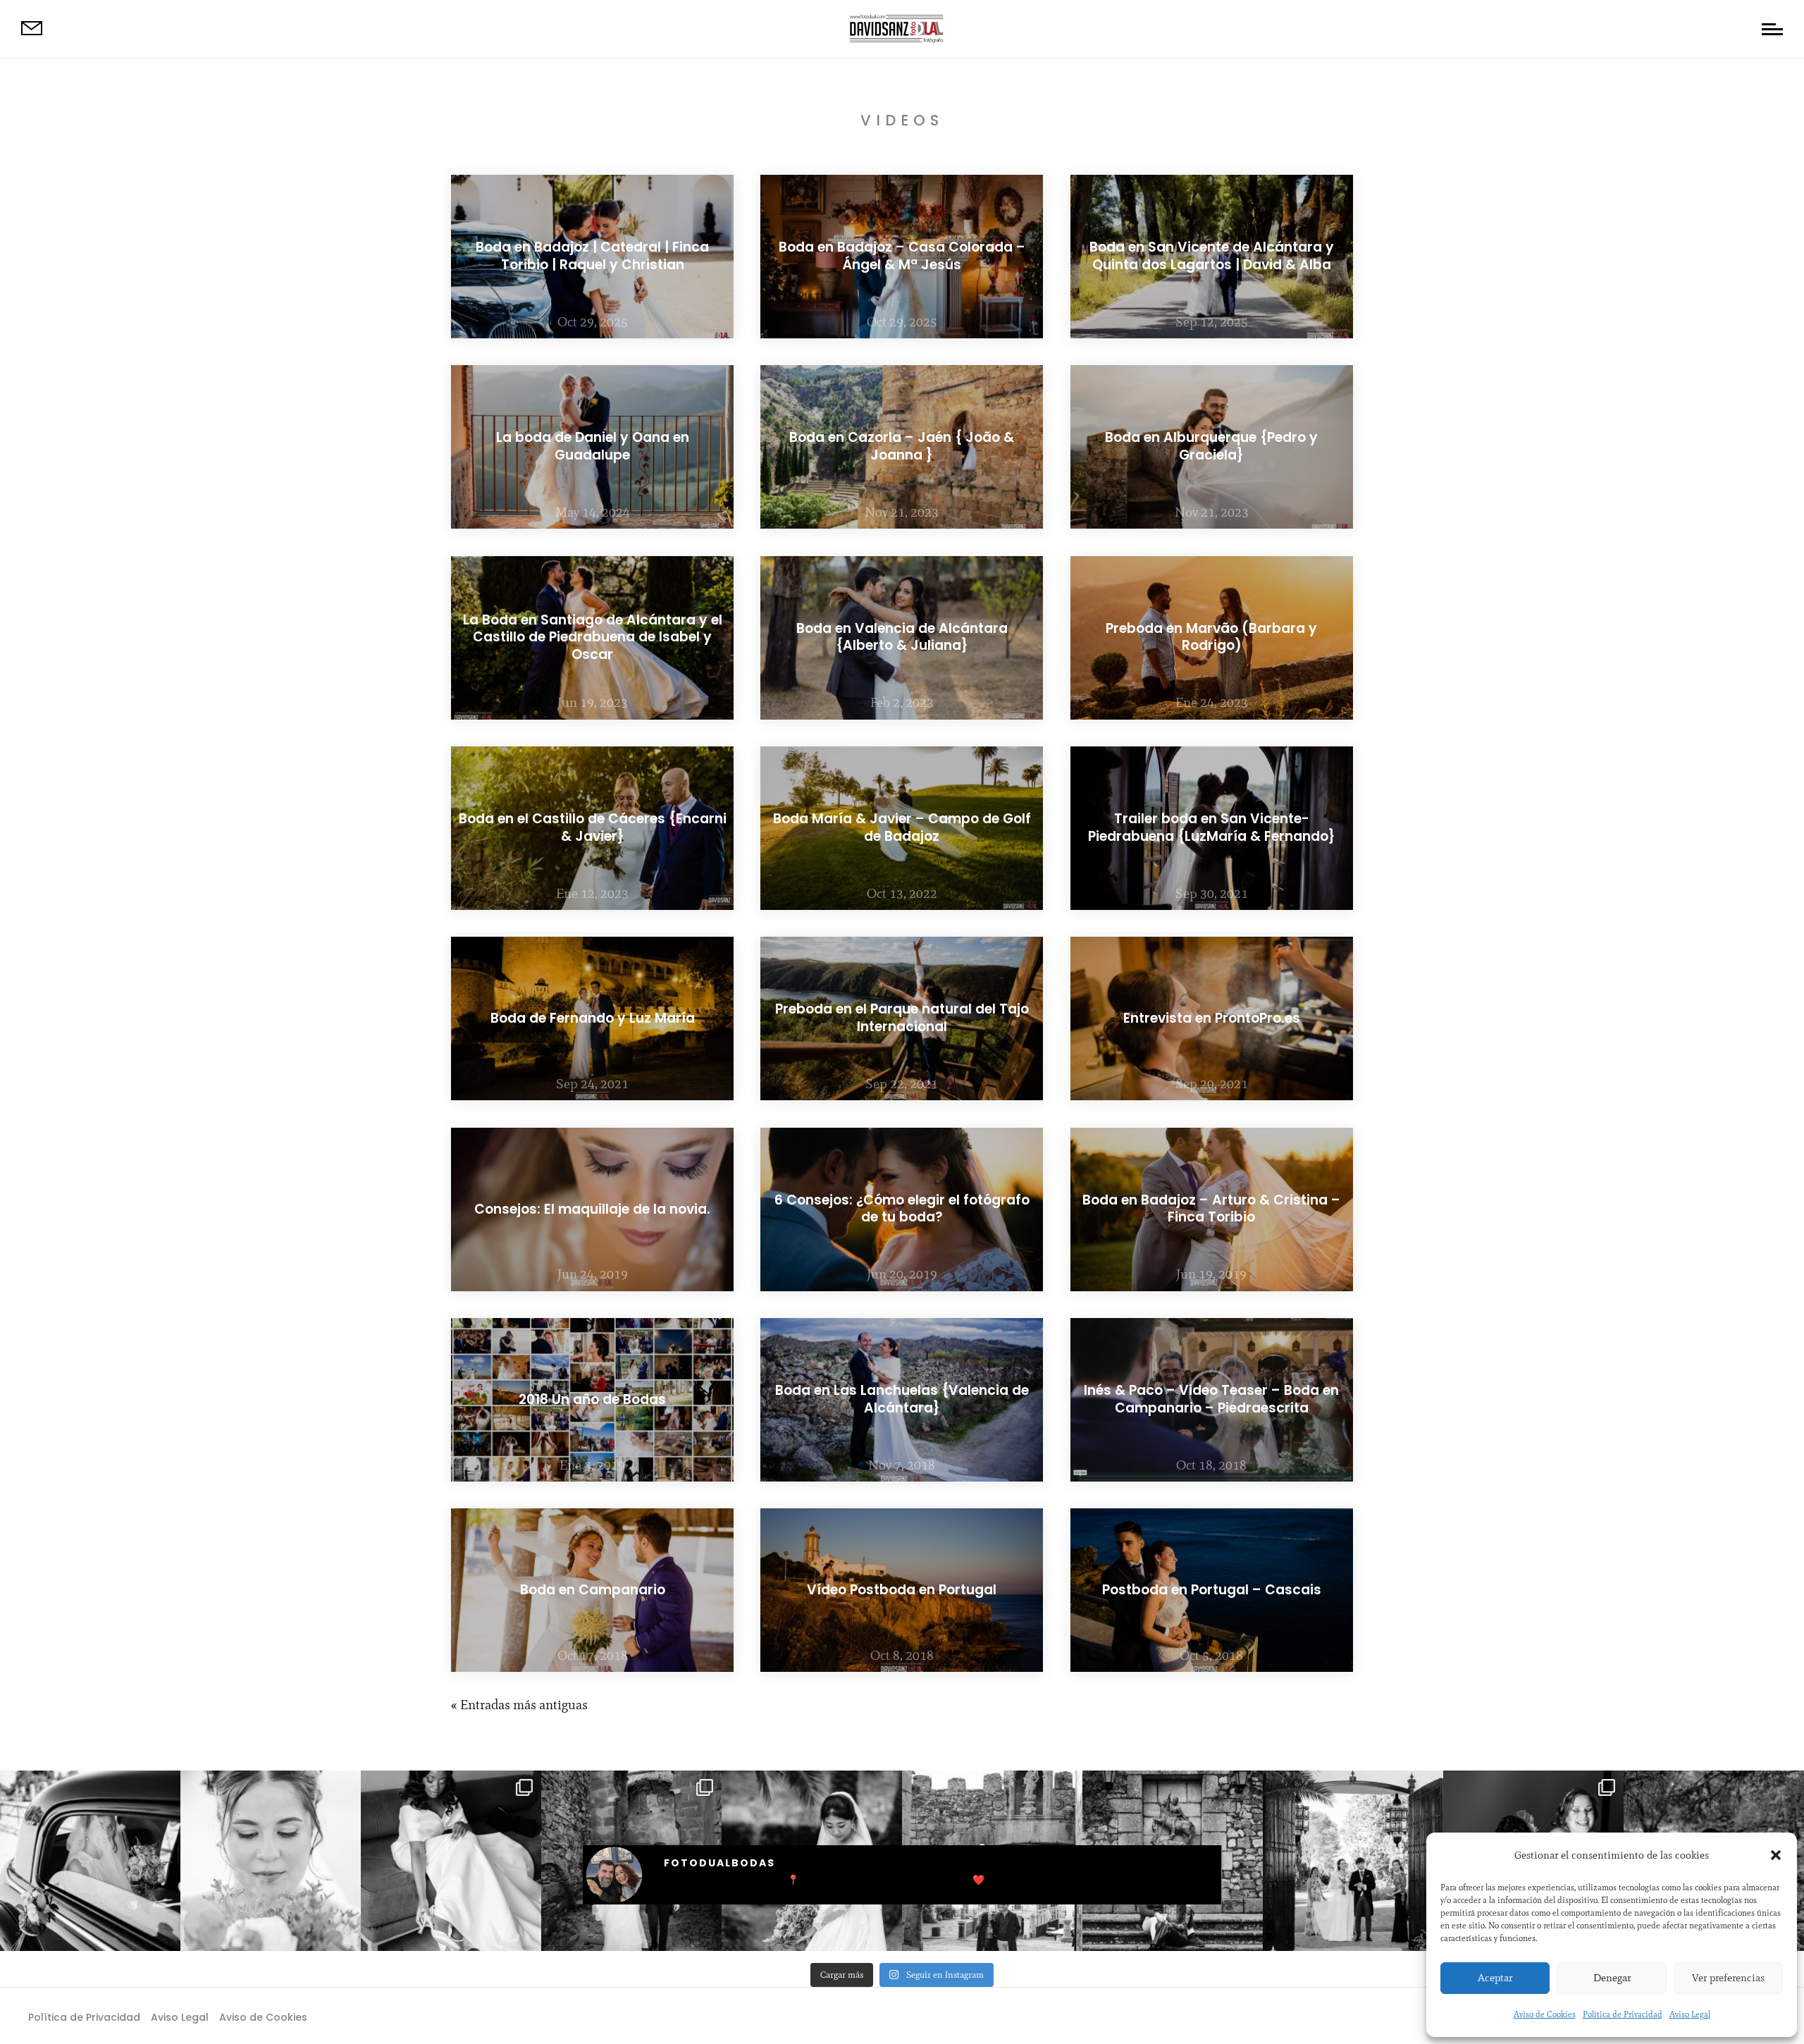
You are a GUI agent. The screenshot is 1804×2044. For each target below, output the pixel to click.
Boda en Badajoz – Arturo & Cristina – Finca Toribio (1211, 1209)
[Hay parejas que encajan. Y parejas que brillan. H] (451, 1861)
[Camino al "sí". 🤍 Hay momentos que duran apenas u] (90, 1861)
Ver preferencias (1728, 1978)
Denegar (1612, 1978)
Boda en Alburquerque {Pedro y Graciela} (1211, 447)
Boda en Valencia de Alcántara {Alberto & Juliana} (902, 637)
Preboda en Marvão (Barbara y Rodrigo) (1211, 637)
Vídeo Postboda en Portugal (902, 1590)
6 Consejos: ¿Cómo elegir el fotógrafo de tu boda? (902, 1209)
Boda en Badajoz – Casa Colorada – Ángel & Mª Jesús (902, 256)
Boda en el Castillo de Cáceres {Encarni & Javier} (593, 827)
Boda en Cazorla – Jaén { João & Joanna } (902, 447)
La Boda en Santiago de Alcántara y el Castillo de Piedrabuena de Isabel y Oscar (593, 637)
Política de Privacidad (1623, 2014)
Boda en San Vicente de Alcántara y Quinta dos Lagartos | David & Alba (1212, 256)
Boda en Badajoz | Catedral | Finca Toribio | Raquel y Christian (592, 256)
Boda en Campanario (593, 1590)
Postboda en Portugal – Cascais (1212, 1590)
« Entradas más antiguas (519, 1705)
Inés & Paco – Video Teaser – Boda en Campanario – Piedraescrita (1211, 1399)
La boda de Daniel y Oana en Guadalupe (593, 447)
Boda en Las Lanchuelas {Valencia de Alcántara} (902, 1399)
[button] (1776, 1855)
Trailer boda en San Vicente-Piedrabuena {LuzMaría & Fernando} (1212, 827)
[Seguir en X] (902, 2016)
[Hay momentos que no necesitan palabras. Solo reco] (271, 1861)
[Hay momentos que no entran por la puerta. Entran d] (1353, 1861)
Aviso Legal (1690, 2014)
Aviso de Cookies (1545, 2014)
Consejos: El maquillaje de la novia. (592, 1208)
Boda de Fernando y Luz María (593, 1018)
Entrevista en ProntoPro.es (1212, 1018)
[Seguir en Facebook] (874, 2016)
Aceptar (1495, 1978)
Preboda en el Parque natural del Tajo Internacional (902, 1018)
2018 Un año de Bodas (592, 1399)
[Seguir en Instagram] (930, 2016)
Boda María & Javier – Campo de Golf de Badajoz (902, 827)
